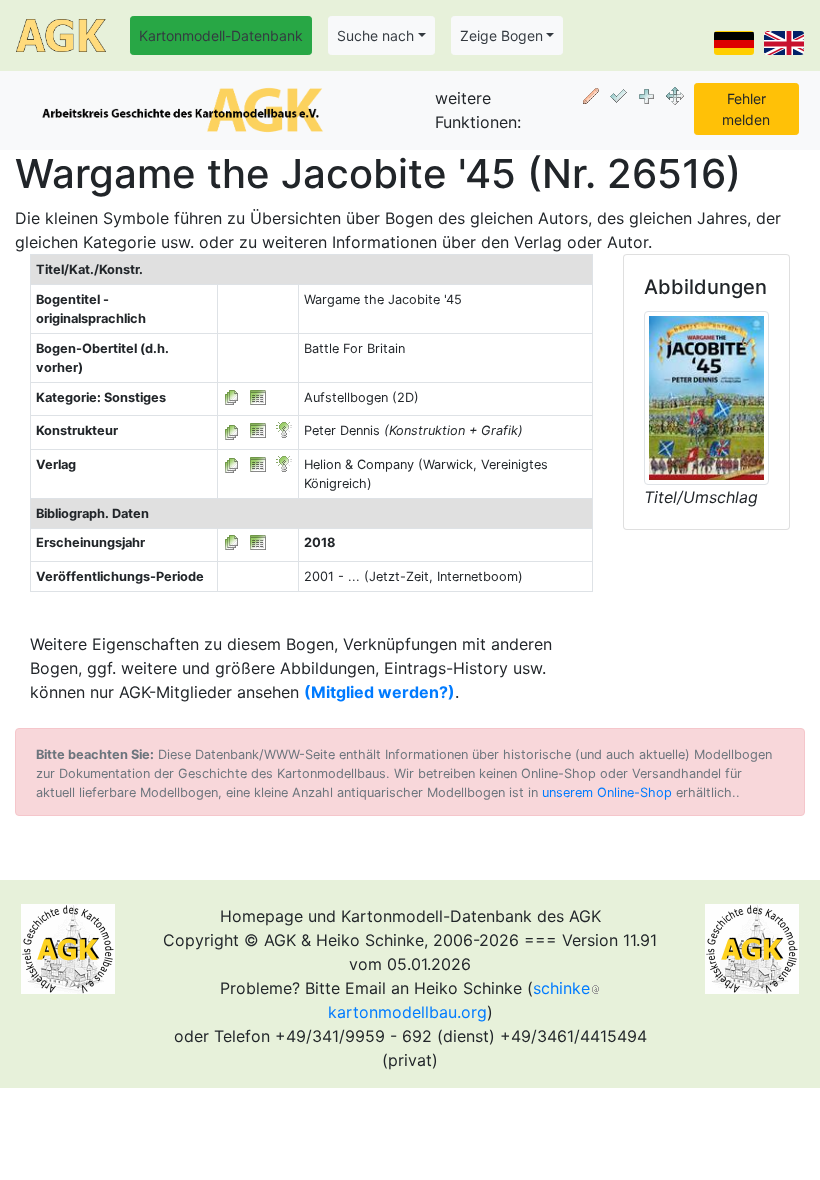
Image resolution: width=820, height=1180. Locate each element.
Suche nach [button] (375, 35)
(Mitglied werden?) (379, 692)
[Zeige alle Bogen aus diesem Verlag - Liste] (232, 464)
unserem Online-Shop (607, 792)
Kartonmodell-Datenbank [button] (221, 35)
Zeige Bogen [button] (501, 35)
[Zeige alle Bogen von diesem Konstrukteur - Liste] (232, 430)
